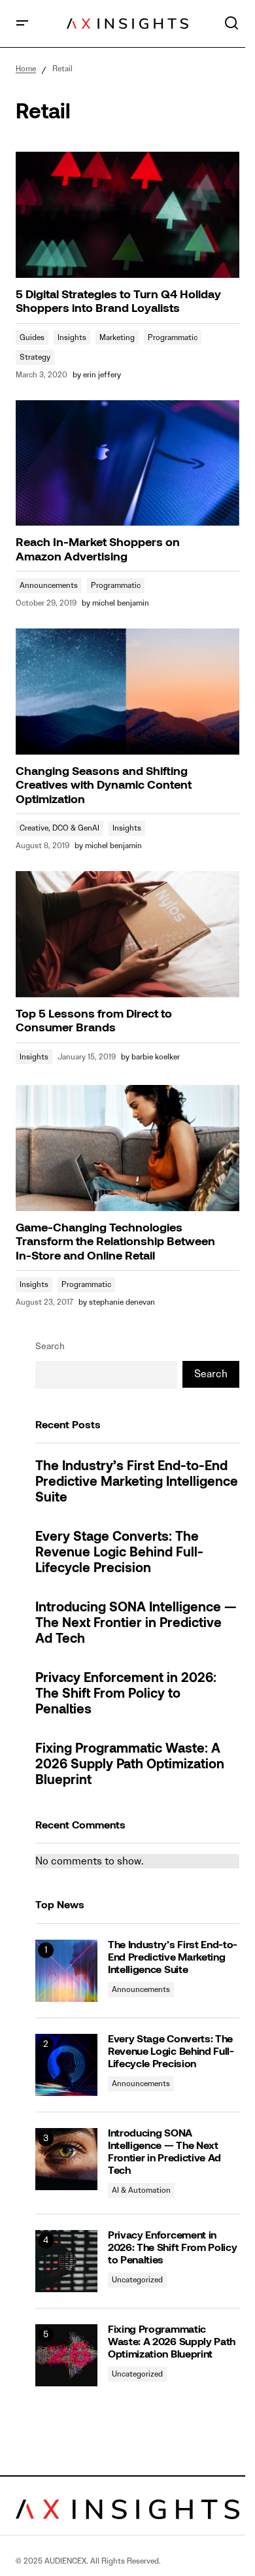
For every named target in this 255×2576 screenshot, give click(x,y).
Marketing (117, 337)
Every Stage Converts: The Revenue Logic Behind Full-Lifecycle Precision (119, 1553)
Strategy (35, 357)
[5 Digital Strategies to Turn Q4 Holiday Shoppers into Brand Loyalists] (127, 215)
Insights (72, 337)
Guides (32, 337)
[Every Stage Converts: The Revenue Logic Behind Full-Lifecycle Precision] (66, 2065)
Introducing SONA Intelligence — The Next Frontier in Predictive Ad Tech (136, 1624)
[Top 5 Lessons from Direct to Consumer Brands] (127, 934)
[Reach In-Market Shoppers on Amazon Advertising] (127, 463)
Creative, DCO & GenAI (59, 828)
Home (26, 68)
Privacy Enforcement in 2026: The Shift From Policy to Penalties (126, 1694)
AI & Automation (141, 2190)
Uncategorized (137, 2279)
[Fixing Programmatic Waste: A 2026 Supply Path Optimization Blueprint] (66, 2355)
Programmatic (173, 337)
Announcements (49, 585)
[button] (22, 24)
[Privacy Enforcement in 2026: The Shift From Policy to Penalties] (66, 2261)
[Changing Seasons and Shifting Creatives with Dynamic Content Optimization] (127, 691)
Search (50, 1346)
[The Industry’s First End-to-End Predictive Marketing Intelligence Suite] (66, 1971)
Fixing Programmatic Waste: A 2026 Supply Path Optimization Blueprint (130, 1765)
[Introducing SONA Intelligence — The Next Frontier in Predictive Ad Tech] (66, 2159)
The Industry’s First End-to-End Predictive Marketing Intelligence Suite (137, 1483)
